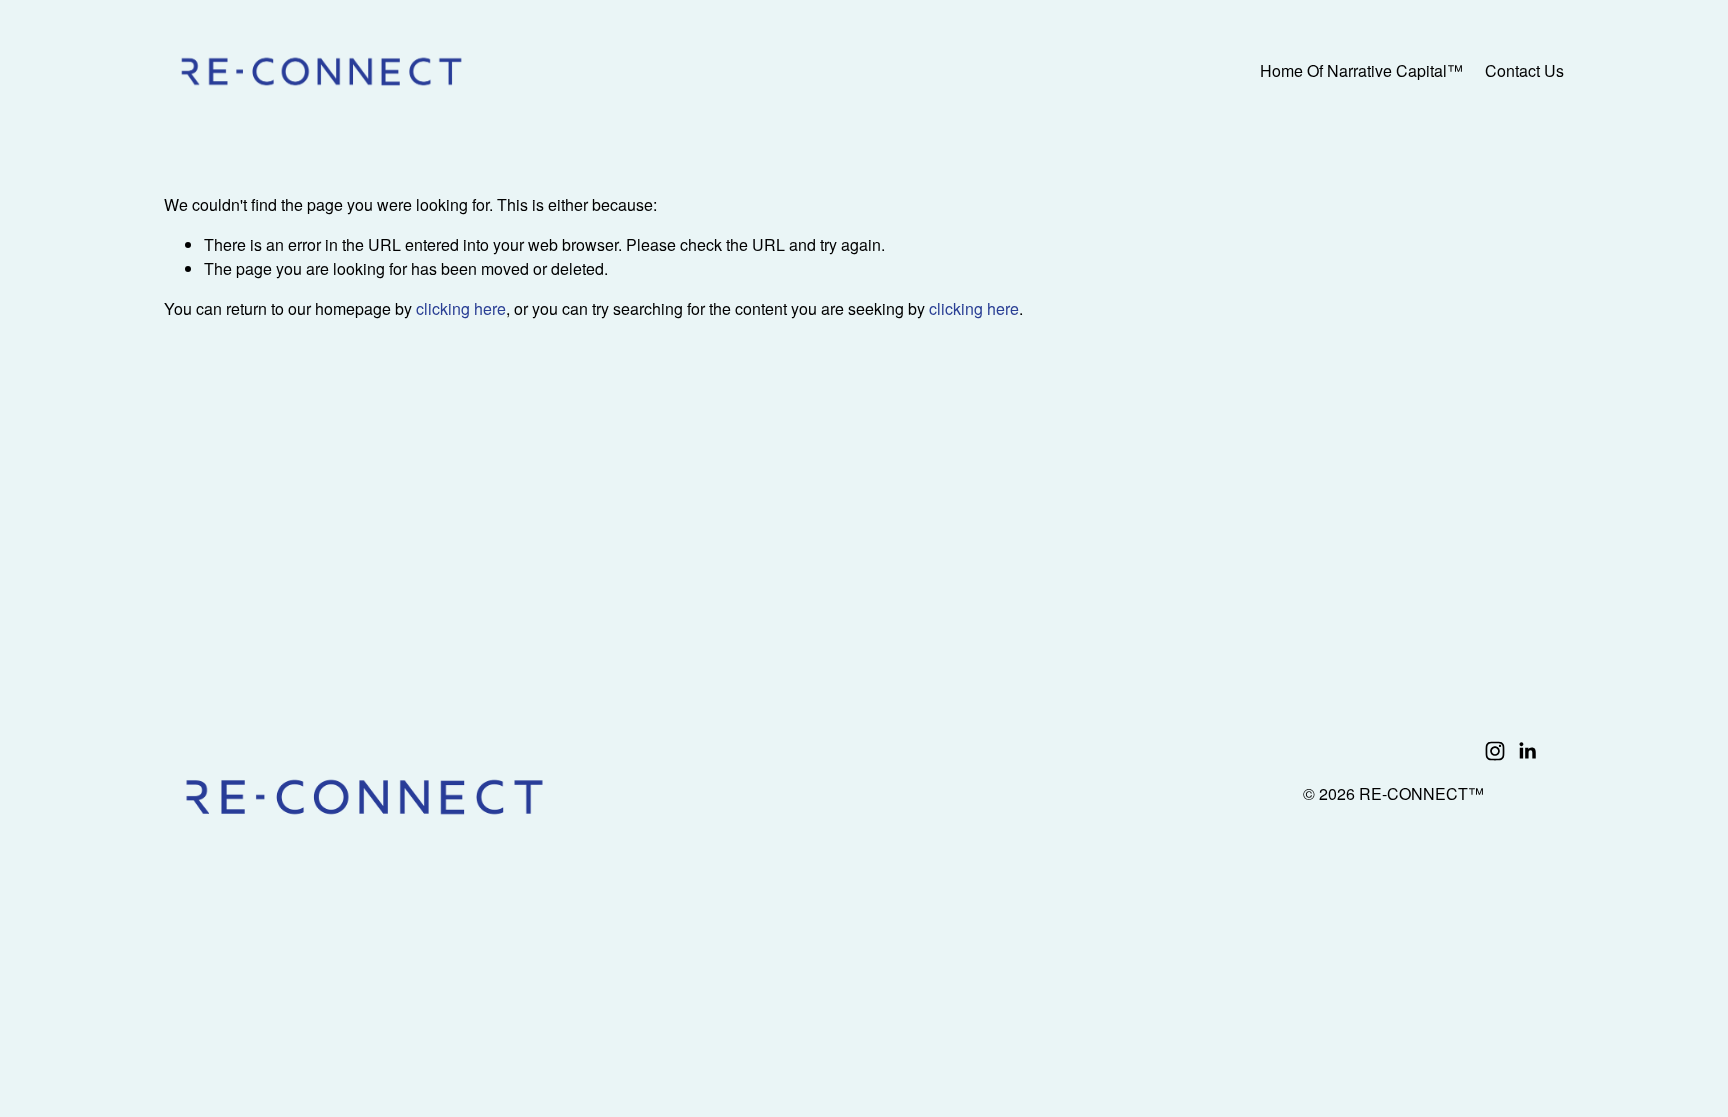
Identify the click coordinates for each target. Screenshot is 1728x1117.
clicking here (461, 308)
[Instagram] (1495, 751)
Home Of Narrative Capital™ (1361, 70)
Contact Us (1524, 70)
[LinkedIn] (1527, 751)
